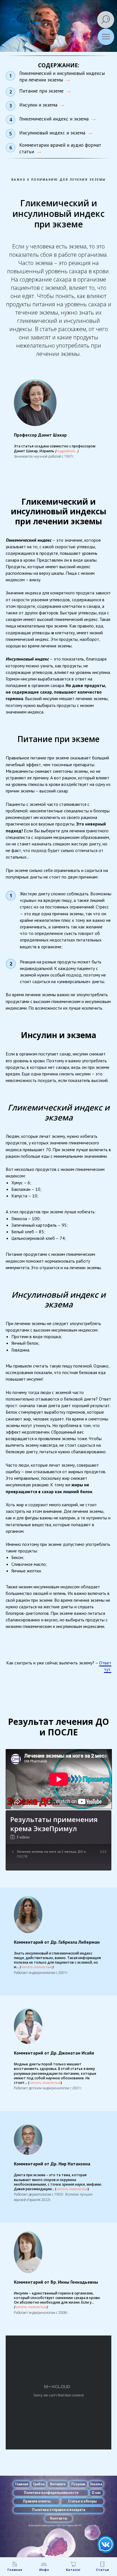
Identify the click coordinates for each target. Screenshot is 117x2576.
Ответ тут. (105, 1666)
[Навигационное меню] (106, 37)
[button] (67, 451)
